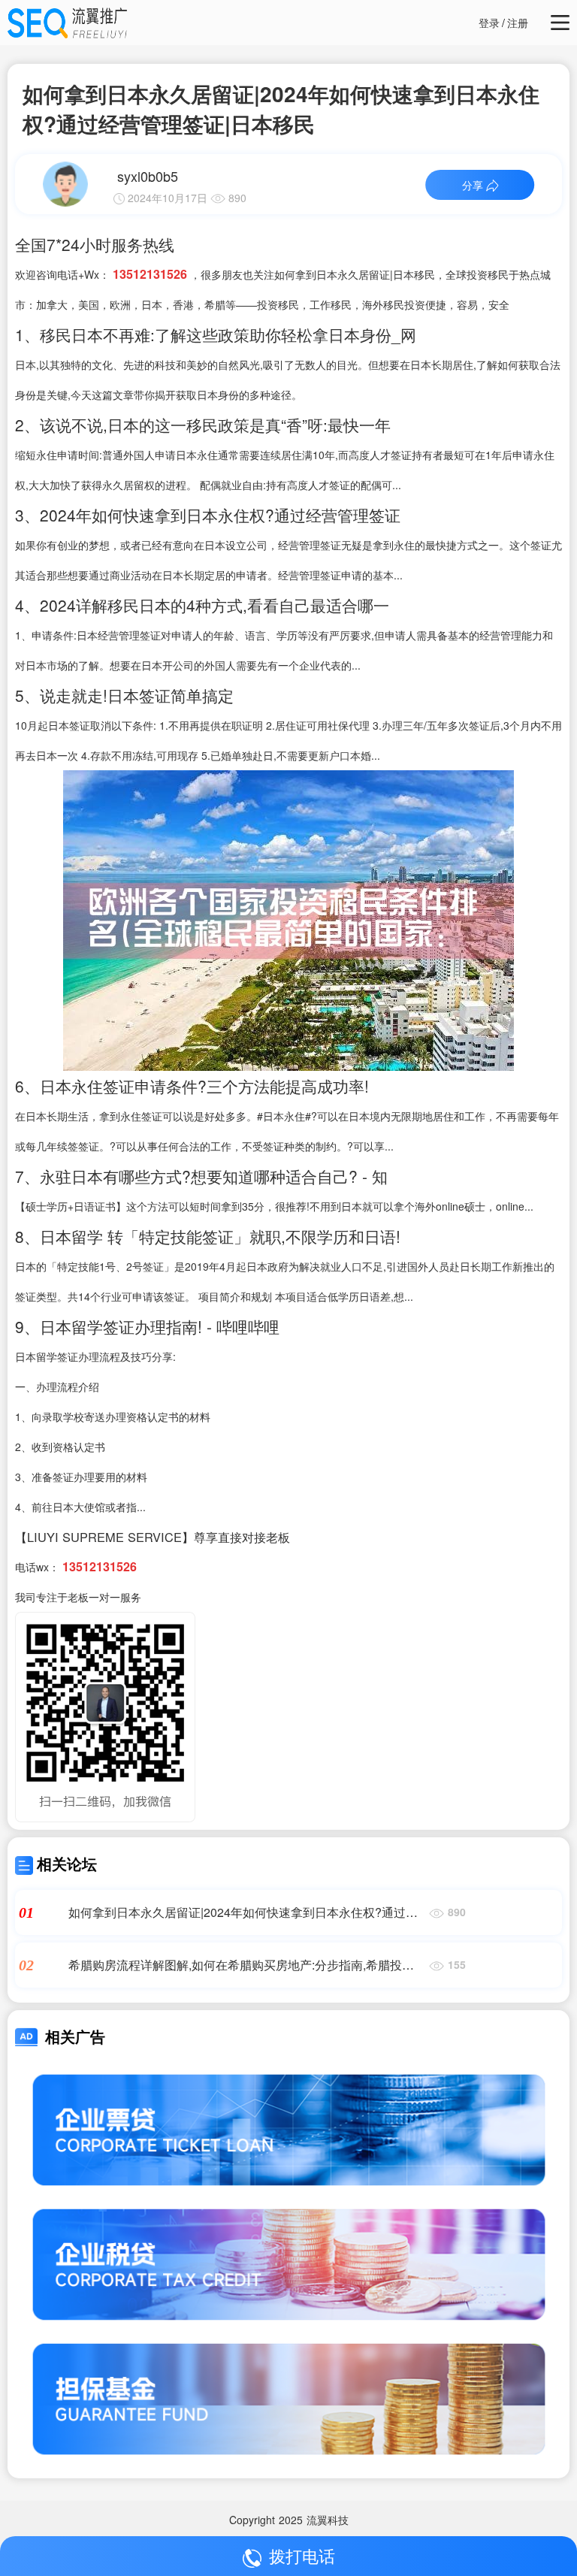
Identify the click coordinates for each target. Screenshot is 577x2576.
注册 (518, 23)
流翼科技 (328, 2520)
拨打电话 (302, 2555)
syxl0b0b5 (148, 176)
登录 (489, 23)
